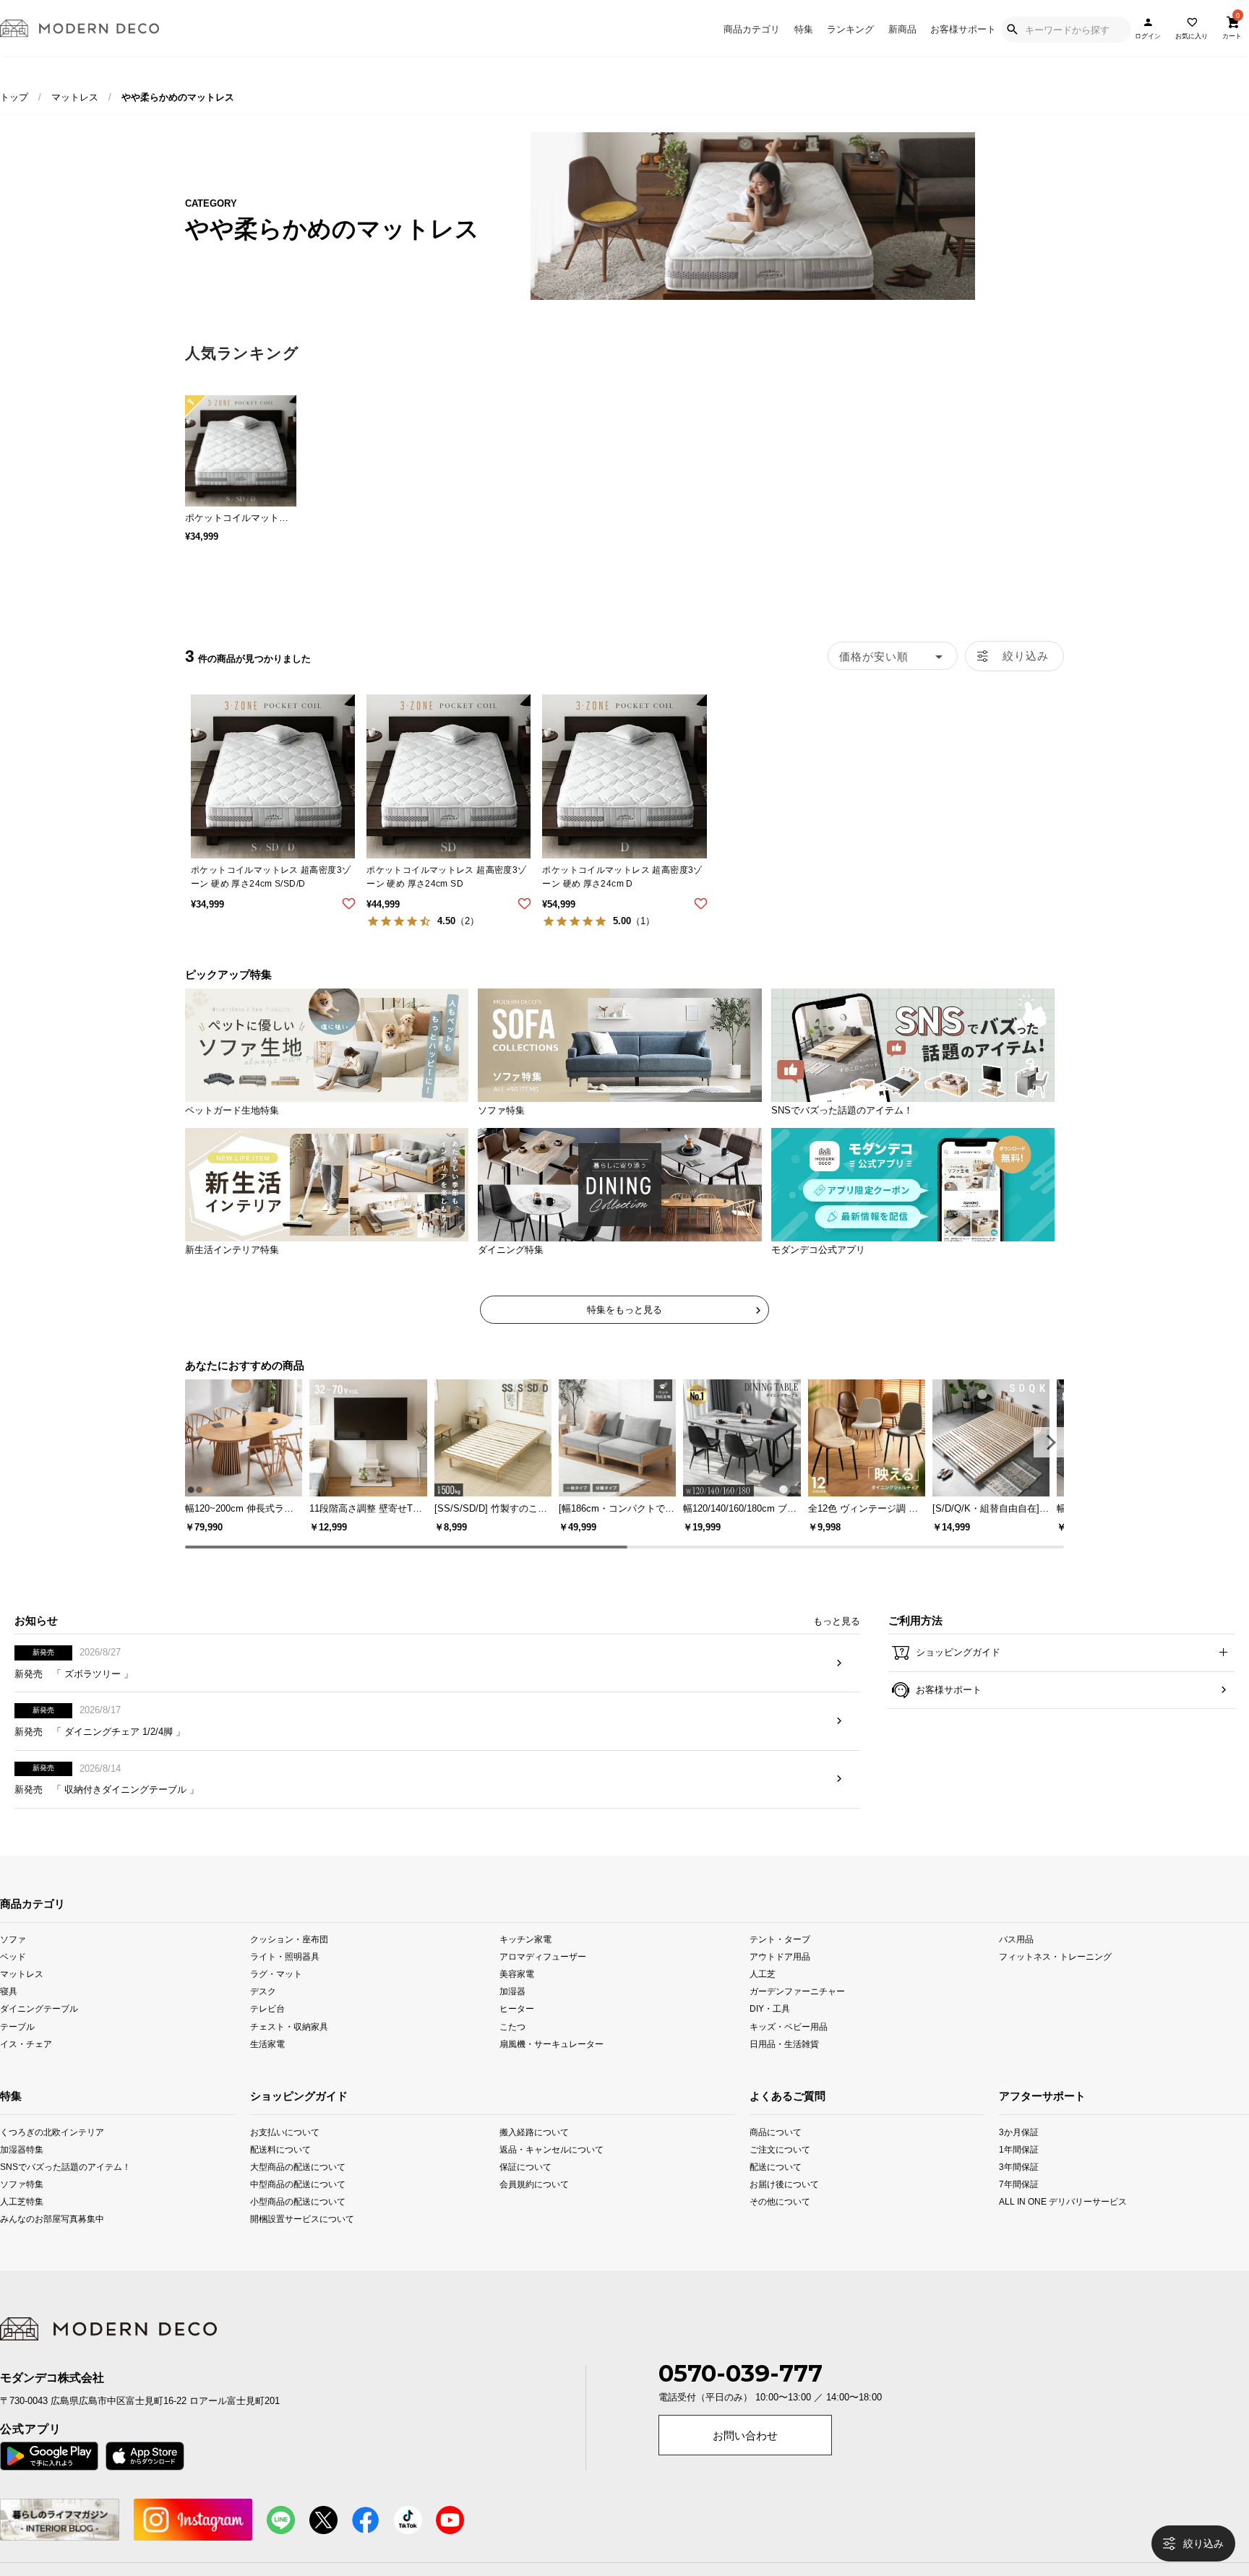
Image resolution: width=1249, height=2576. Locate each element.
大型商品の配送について (298, 2189)
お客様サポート (963, 29)
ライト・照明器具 (285, 1980)
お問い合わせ (745, 2459)
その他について (773, 2224)
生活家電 (267, 2066)
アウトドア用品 (780, 1980)
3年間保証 (1019, 2189)
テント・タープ (780, 1962)
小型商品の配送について (298, 2224)
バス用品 (1016, 1962)
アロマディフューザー (543, 1980)
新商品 (902, 29)
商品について (773, 2154)
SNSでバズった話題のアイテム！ (23, 2189)
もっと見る (837, 1644)
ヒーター (517, 2032)
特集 (804, 29)
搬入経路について (534, 2154)
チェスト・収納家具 (289, 2049)
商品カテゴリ (752, 29)
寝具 (9, 2014)
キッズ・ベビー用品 (789, 2049)
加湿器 (512, 2014)
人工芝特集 (22, 2224)
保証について (525, 2189)
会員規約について (534, 2206)
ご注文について (773, 2172)
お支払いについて (285, 2154)
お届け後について (773, 2206)
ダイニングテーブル (39, 2032)
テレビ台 (267, 2032)
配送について (773, 2189)
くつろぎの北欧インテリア (23, 2154)
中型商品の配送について (298, 2206)
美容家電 (517, 1997)
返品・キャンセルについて (549, 2172)
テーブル (17, 2049)
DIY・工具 (770, 2032)
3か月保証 (1019, 2154)
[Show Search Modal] (1012, 30)
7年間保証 (1019, 2206)
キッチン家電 (525, 1962)
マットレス (75, 97)
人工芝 (763, 1997)
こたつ (512, 2049)
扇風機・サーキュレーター (551, 2066)
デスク (263, 2014)
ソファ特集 (22, 2206)
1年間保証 (1019, 2172)
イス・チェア (26, 2066)
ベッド (13, 1980)
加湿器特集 (22, 2172)
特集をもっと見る (624, 1310)
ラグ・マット (276, 1997)
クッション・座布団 (289, 1962)
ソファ (13, 1962)
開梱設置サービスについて (300, 2242)
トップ (14, 97)
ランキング (850, 29)
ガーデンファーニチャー (797, 2014)
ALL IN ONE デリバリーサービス (1024, 2224)
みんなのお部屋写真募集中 (23, 2242)
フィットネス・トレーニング (1055, 1980)
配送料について (280, 2172)
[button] (1049, 1442)
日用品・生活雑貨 (784, 2066)
